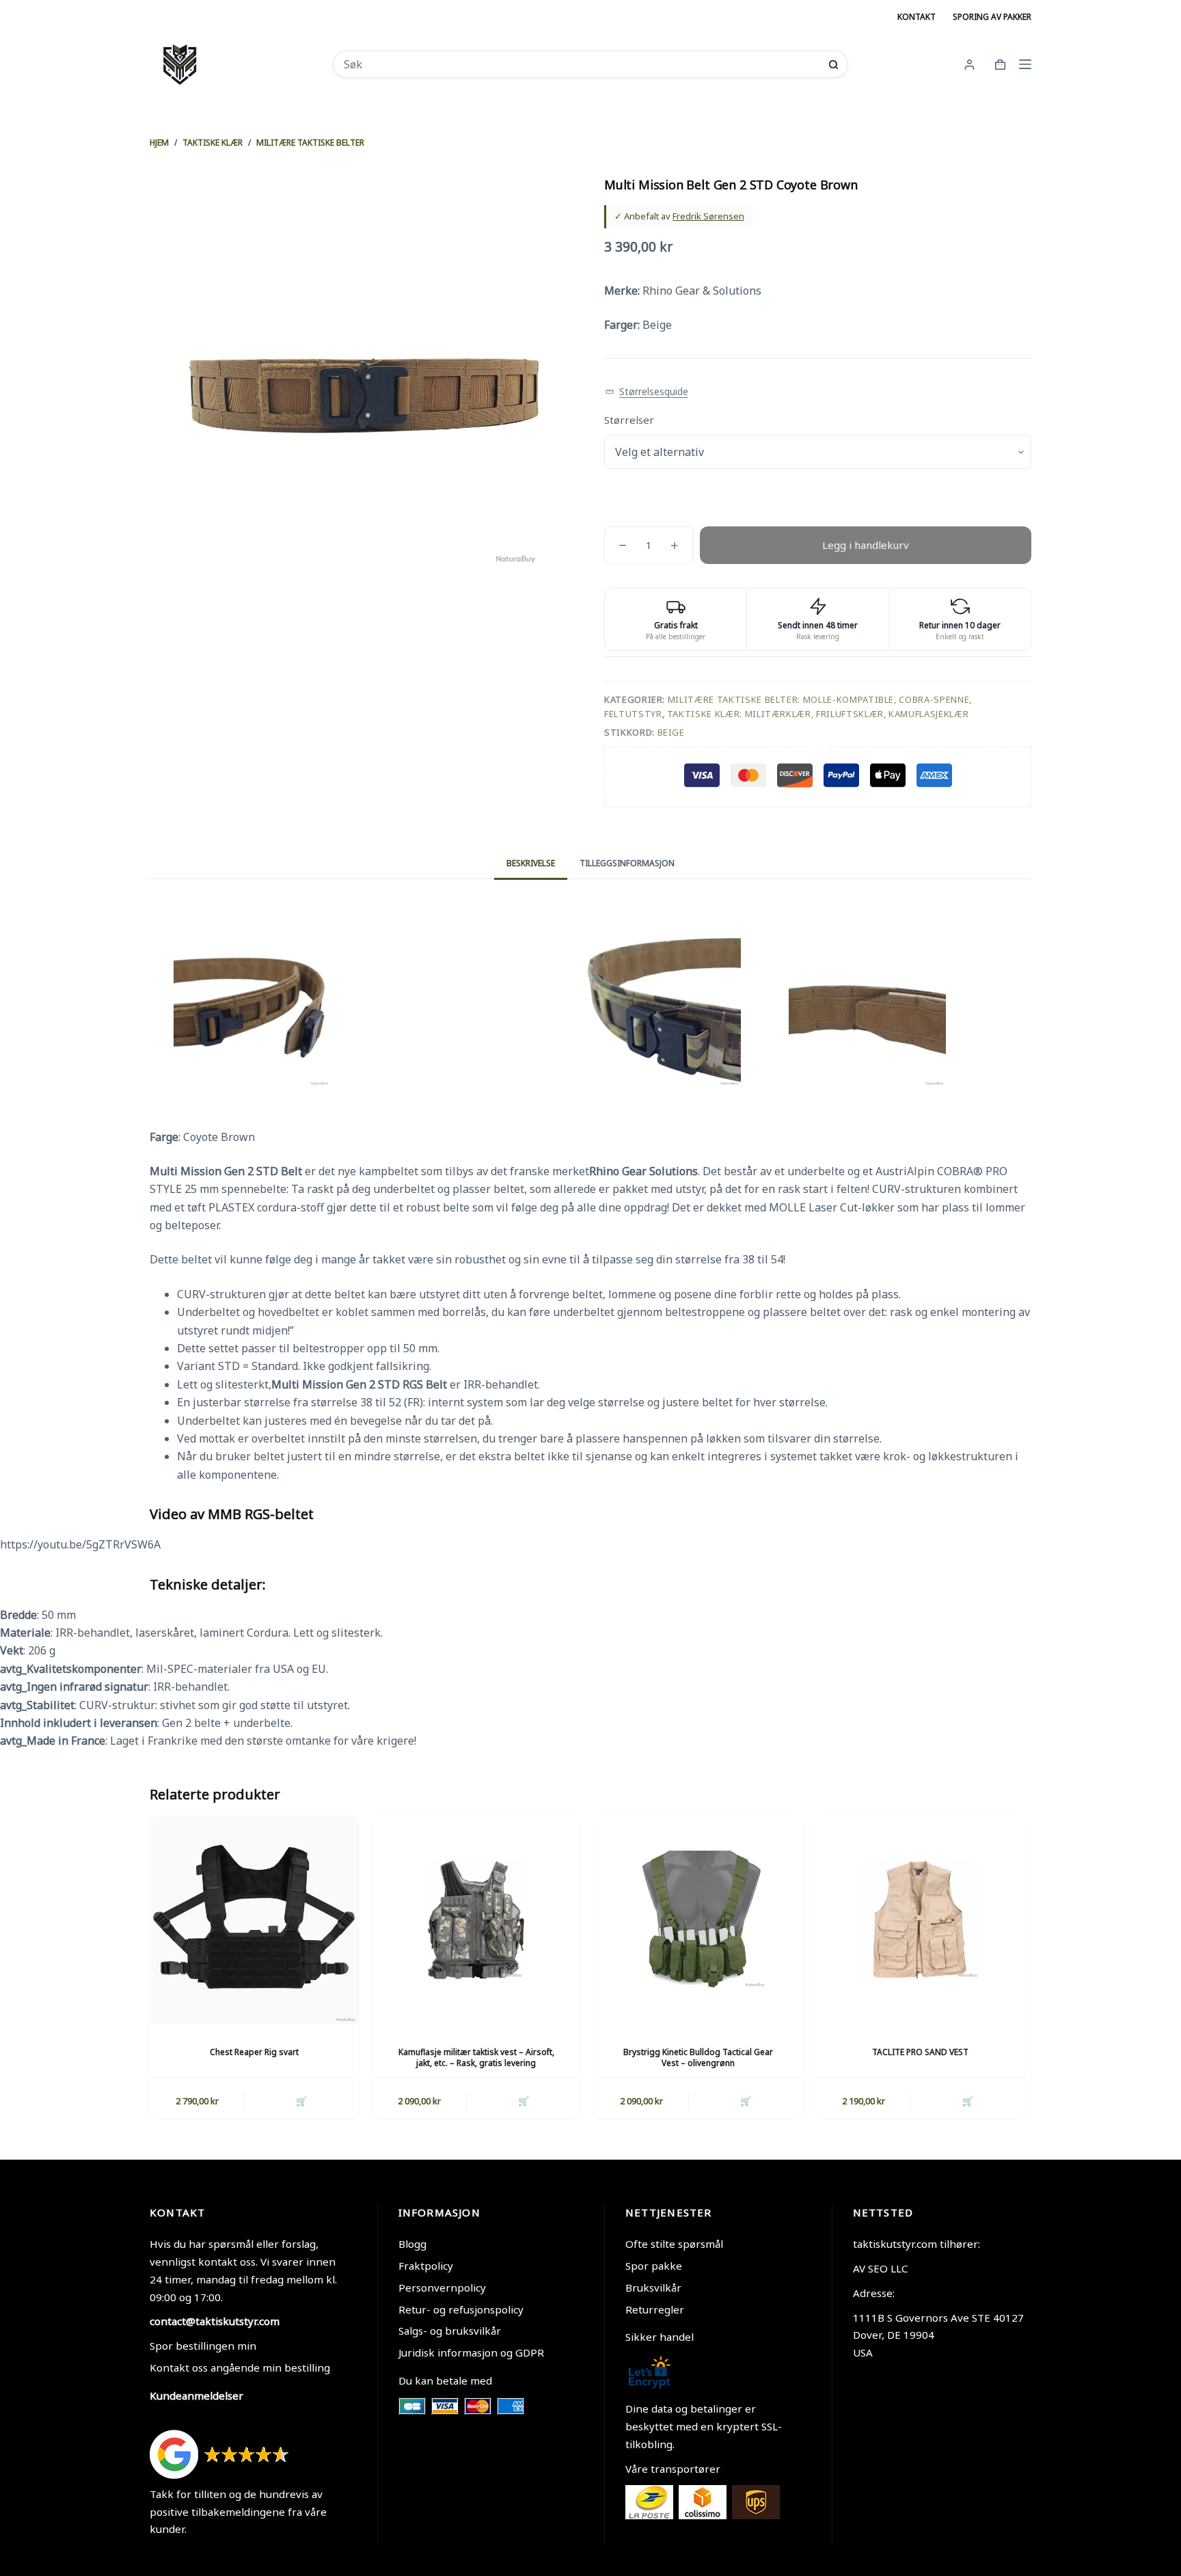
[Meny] (1025, 64)
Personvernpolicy (442, 2287)
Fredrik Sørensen (708, 216)
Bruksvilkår (653, 2287)
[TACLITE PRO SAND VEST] (920, 1920)
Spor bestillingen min (203, 2346)
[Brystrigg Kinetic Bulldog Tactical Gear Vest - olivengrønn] (698, 1920)
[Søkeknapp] (833, 65)
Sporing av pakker (992, 17)
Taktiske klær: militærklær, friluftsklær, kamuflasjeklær (818, 714)
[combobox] (581, 64)
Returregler (655, 2309)
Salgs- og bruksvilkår (450, 2331)
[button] (647, 392)
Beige (671, 732)
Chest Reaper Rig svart (254, 2052)
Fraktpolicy (426, 2266)
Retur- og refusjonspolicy (461, 2309)
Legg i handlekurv (866, 545)
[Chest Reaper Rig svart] (254, 1920)
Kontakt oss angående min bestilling (240, 2367)
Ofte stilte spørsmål (674, 2244)
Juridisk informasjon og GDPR (471, 2352)
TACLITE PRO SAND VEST (920, 2052)
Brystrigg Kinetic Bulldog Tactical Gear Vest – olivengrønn (698, 2058)
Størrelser (629, 420)
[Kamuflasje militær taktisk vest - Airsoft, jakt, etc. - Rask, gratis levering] (476, 1920)
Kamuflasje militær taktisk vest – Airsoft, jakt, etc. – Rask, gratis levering (476, 2058)
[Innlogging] (969, 65)
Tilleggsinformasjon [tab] (627, 863)
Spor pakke (654, 2266)
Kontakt (917, 17)
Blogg (412, 2244)
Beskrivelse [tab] (531, 863)
